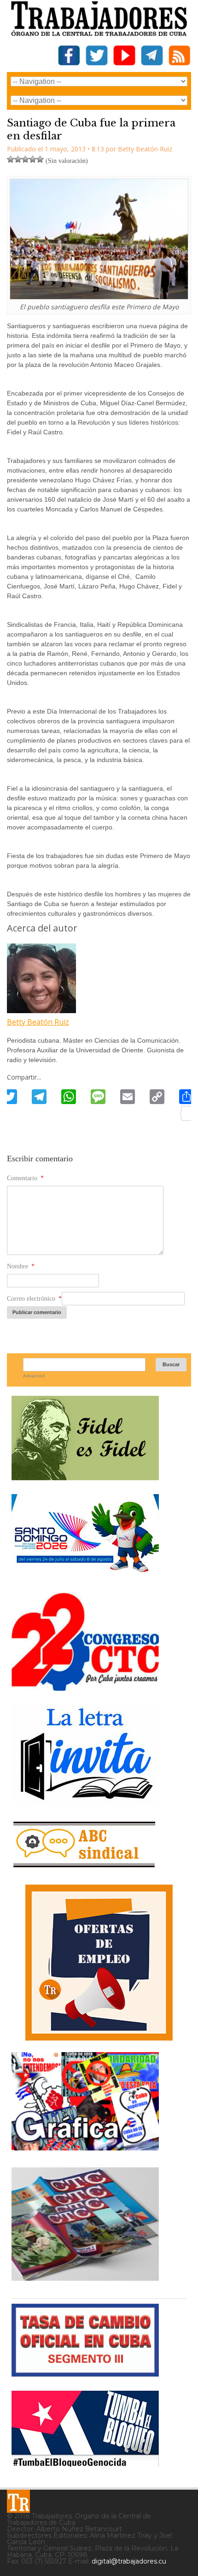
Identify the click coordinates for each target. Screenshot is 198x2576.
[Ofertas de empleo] (99, 1963)
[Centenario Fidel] (85, 1477)
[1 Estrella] (11, 159)
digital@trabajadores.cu (129, 2561)
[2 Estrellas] (18, 159)
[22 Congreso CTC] (85, 1687)
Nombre (21, 1266)
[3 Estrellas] (25, 159)
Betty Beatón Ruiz (38, 1022)
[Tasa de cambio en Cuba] (85, 2373)
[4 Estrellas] (33, 159)
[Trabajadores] (18, 2501)
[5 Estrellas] (40, 159)
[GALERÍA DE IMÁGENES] (85, 2147)
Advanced (34, 1376)
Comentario (25, 1178)
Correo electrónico (34, 1299)
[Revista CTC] (85, 2281)
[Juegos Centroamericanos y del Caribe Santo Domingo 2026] (85, 1575)
